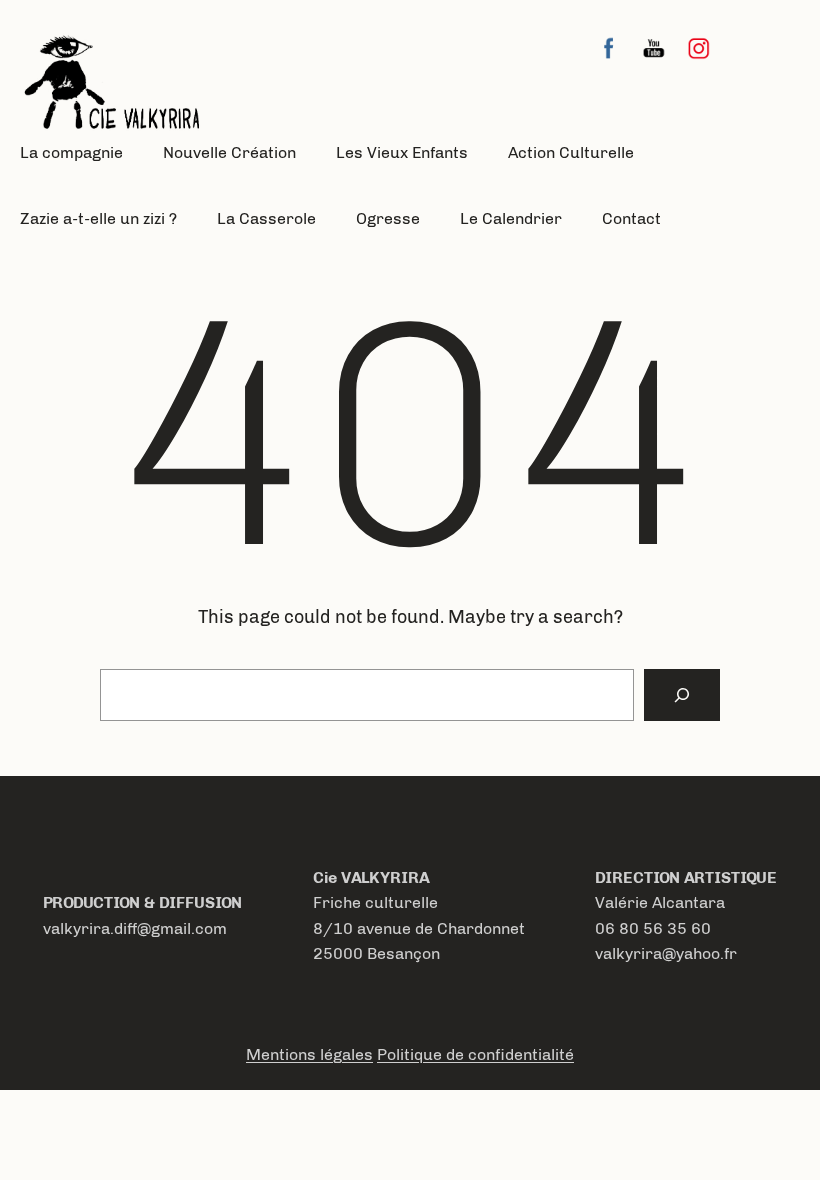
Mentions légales (309, 1054)
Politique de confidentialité (475, 1054)
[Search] (682, 695)
